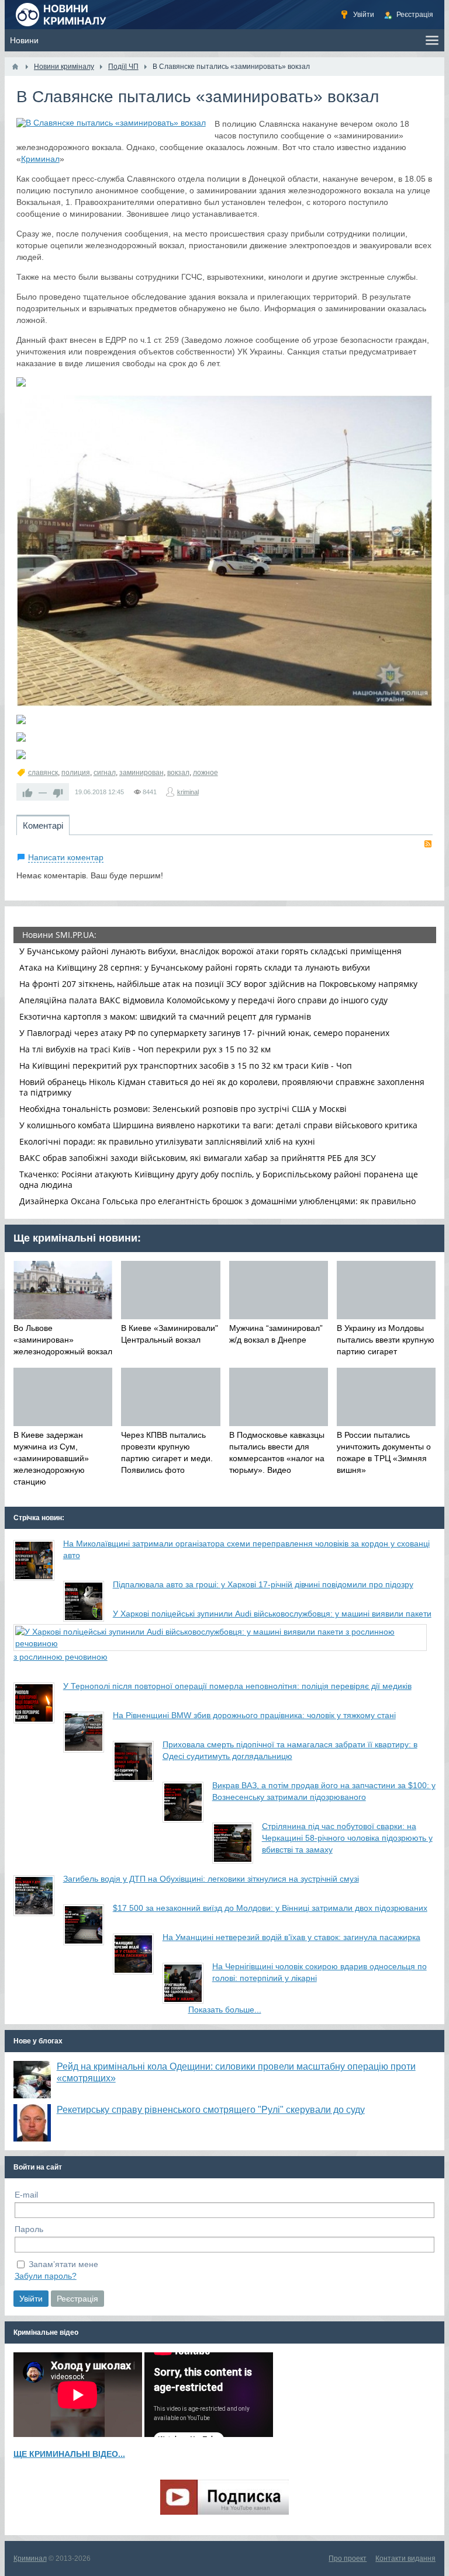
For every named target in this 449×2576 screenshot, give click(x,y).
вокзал (178, 773)
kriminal (188, 792)
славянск (43, 773)
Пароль (29, 2229)
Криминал (40, 159)
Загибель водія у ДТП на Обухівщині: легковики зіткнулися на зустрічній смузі (211, 1879)
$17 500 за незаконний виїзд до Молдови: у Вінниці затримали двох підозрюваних (270, 1908)
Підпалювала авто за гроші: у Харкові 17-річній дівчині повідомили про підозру (263, 1584)
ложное (205, 773)
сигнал (105, 773)
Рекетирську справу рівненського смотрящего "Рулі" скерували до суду (211, 2110)
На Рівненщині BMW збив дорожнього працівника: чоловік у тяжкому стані (254, 1715)
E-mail (26, 2195)
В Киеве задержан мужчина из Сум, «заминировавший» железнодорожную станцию (51, 1458)
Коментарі (43, 825)
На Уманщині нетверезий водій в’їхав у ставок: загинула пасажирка (291, 1937)
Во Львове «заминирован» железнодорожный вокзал (63, 1340)
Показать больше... (225, 2010)
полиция (76, 773)
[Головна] (15, 67)
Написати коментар (66, 857)
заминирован (141, 773)
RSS (428, 844)
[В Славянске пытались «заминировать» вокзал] (111, 123)
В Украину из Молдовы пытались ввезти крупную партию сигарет (386, 1340)
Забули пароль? (46, 2276)
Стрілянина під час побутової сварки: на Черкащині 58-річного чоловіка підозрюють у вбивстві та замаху (347, 1838)
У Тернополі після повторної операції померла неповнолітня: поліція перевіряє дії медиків (237, 1686)
